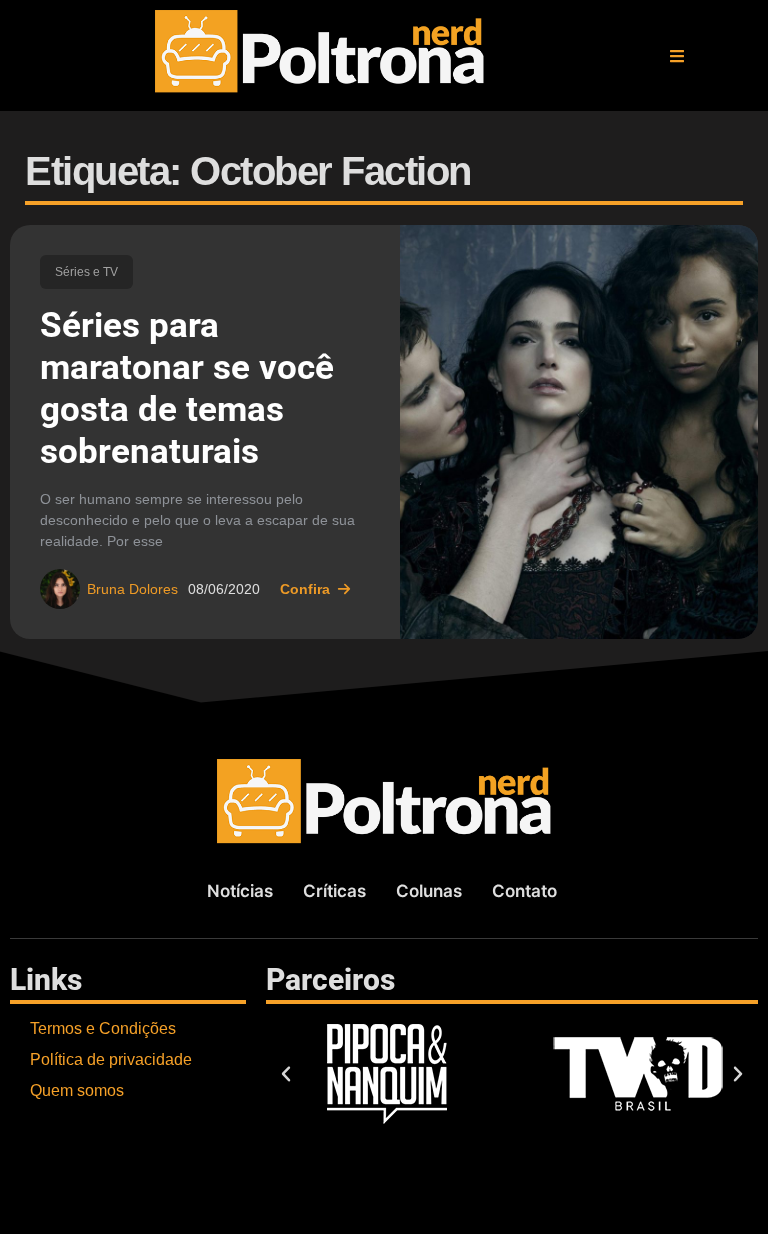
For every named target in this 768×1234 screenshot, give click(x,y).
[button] (677, 56)
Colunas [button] (429, 891)
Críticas (334, 891)
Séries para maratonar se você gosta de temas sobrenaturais (187, 388)
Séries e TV (86, 272)
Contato (524, 891)
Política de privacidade (111, 1059)
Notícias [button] (240, 891)
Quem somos (77, 1090)
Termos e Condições (103, 1028)
